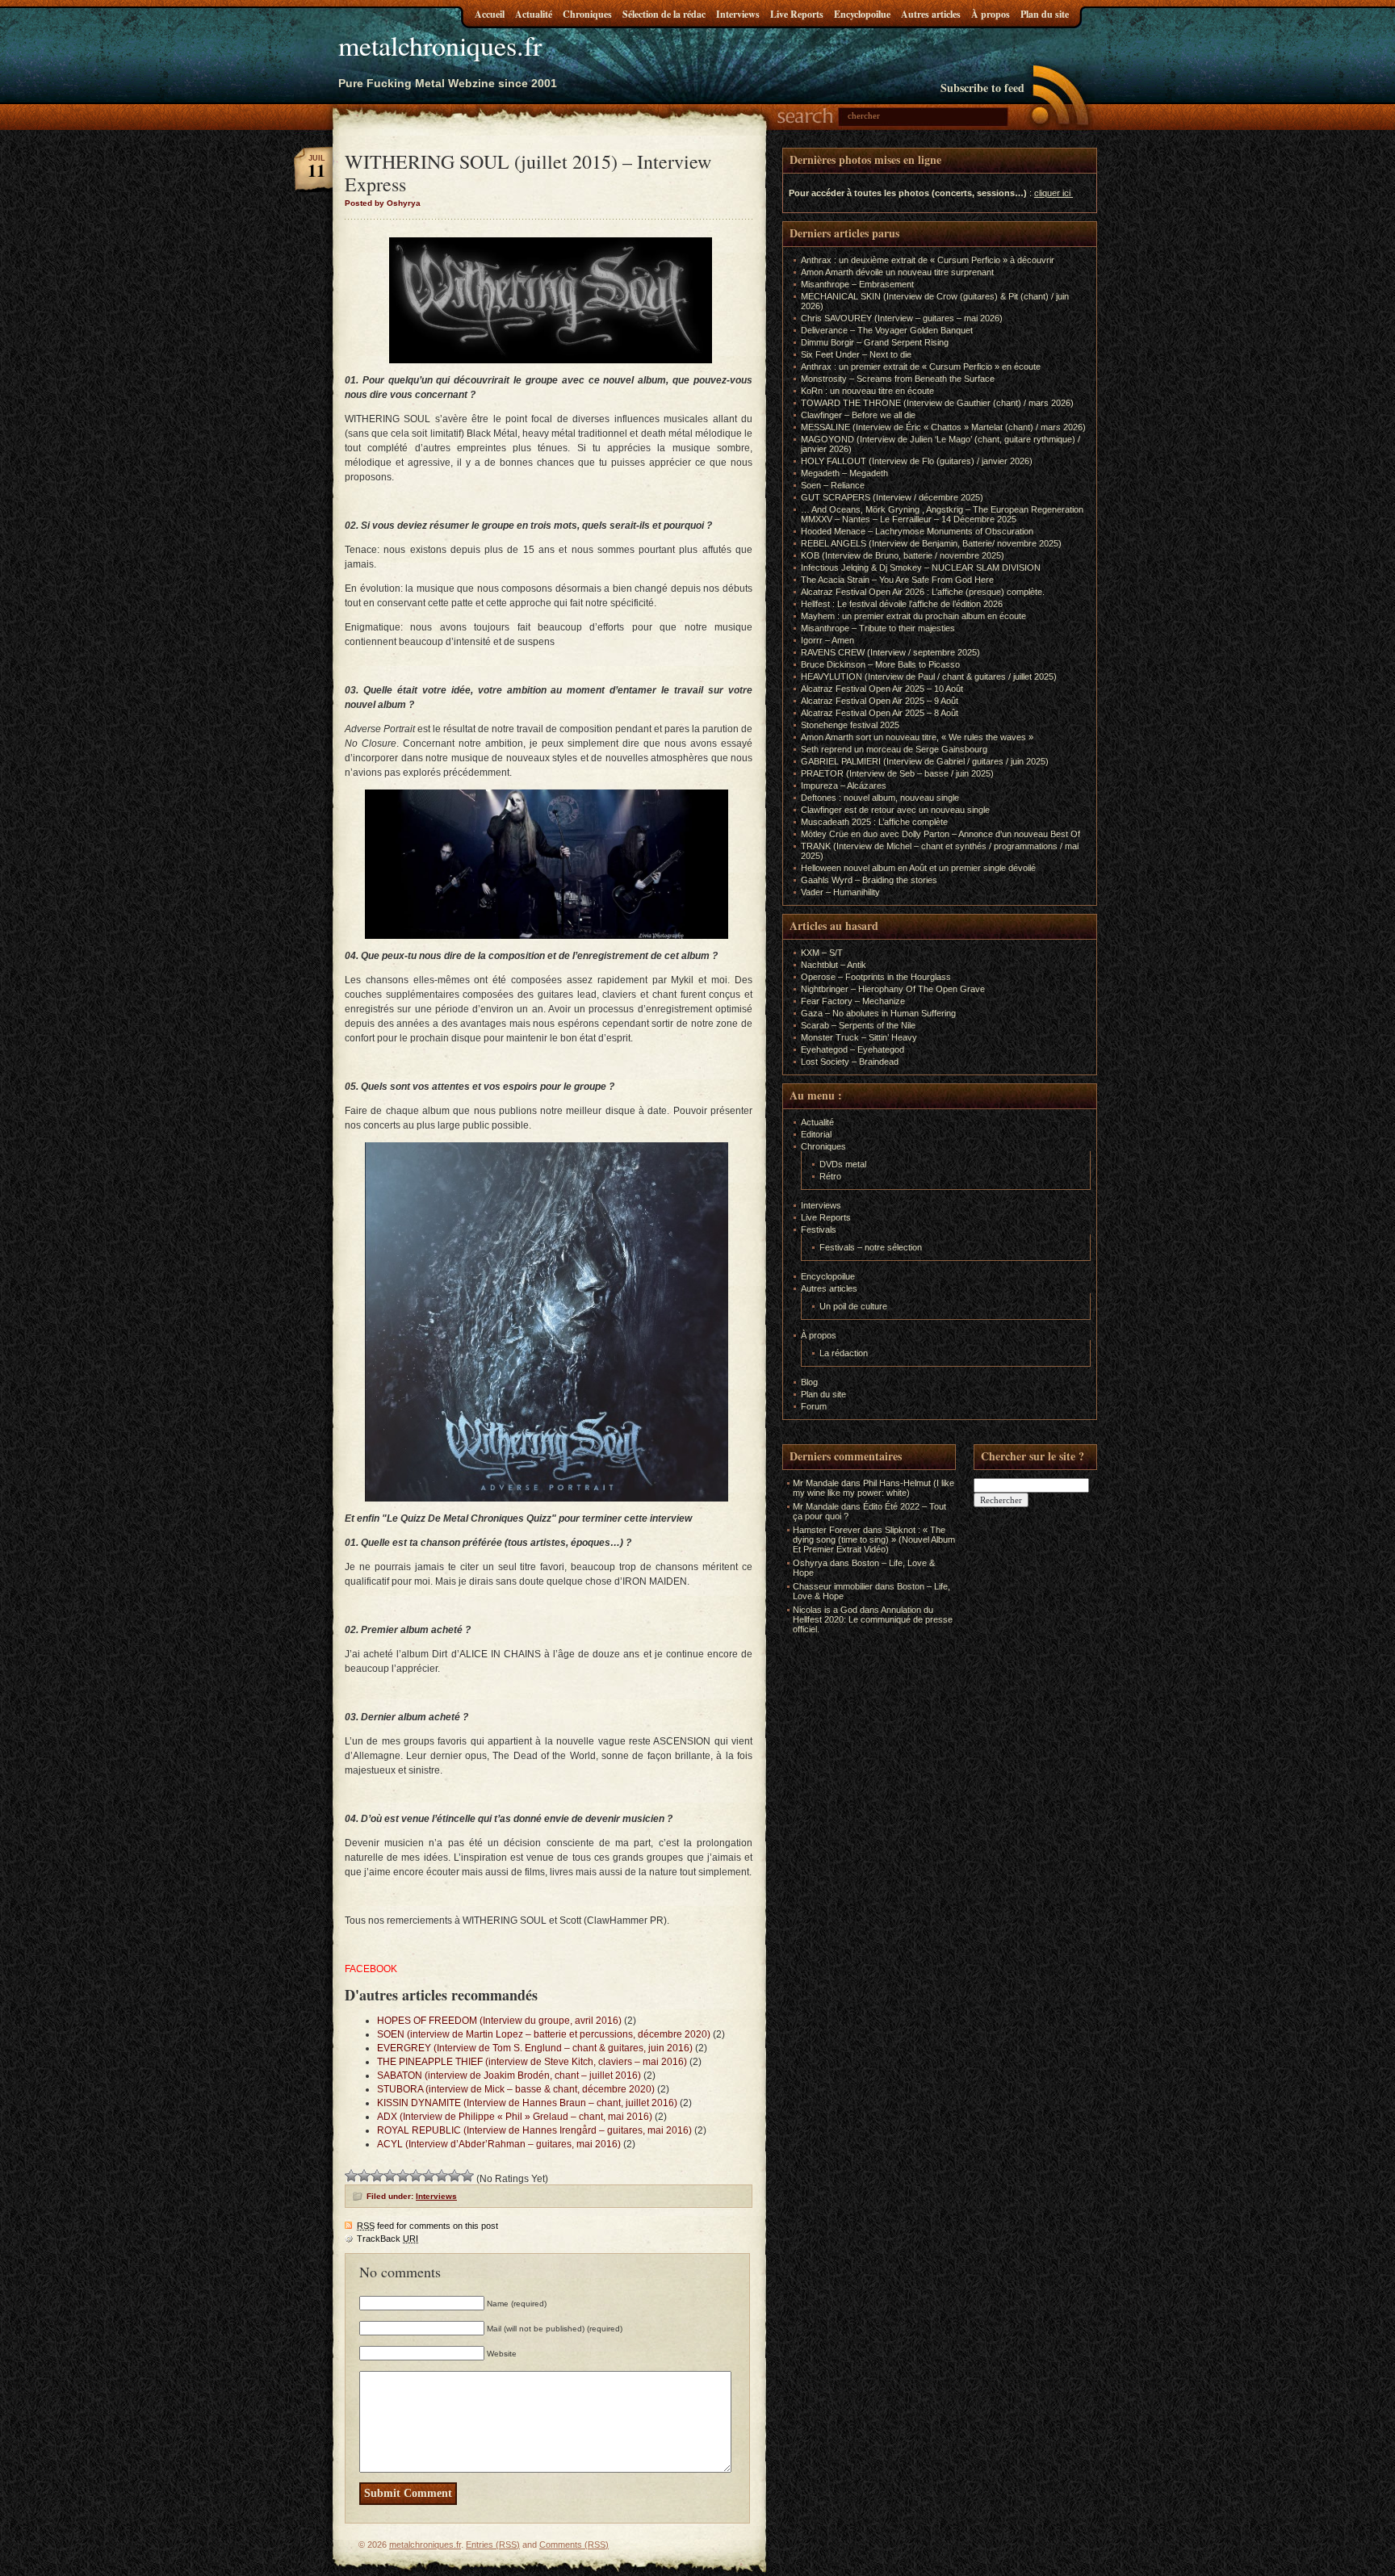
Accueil (490, 14)
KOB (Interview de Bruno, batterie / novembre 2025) (903, 555)
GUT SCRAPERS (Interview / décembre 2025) (892, 497)
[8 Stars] (442, 2176)
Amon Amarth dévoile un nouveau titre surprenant (897, 272)
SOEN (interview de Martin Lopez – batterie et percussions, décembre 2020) (544, 2034)
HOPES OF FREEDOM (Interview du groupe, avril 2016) (499, 2021)
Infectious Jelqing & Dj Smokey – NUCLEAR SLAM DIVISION (921, 568)
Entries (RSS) (493, 2545)
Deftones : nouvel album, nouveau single (880, 798)
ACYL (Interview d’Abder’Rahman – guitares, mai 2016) (499, 2144)
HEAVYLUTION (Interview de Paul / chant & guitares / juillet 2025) (929, 676)
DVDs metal (843, 1164)
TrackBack (387, 2239)
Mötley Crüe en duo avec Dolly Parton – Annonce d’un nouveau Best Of (940, 834)
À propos (991, 14)
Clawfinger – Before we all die (858, 415)
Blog (809, 1382)
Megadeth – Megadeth (844, 473)
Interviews (738, 14)
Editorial (816, 1134)
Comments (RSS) (574, 2545)
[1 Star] (351, 2176)
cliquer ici (1052, 193)
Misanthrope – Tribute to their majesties (878, 628)
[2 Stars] (364, 2176)
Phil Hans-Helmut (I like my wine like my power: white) (873, 1488)
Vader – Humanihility (840, 892)
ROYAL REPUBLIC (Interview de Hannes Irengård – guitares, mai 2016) (534, 2130)
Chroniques (587, 14)
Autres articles (931, 14)
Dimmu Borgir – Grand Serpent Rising (875, 342)
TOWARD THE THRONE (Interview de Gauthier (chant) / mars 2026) (937, 403)
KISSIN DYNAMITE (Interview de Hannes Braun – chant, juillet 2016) (527, 2103)
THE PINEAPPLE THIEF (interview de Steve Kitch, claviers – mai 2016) (532, 2062)
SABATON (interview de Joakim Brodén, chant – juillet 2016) (509, 2075)
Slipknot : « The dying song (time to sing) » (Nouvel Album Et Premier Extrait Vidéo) (874, 1539)
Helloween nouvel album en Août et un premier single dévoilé (918, 868)
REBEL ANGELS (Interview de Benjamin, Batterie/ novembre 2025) (931, 543)
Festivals (819, 1229)
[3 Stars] (377, 2176)
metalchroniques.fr (440, 45)
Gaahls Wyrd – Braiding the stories (869, 880)
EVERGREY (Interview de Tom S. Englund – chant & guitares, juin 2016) (535, 2048)
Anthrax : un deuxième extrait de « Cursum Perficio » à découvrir (928, 260)
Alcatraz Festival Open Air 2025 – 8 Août (880, 713)
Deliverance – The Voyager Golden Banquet (887, 330)
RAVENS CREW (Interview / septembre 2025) (890, 652)
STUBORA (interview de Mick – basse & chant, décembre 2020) (516, 2089)
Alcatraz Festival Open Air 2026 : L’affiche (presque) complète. (923, 592)
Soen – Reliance (833, 485)
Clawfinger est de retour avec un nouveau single (895, 810)
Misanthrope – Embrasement (857, 284)
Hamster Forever (827, 1530)
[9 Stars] (455, 2176)
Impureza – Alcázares (844, 785)
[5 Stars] (403, 2176)
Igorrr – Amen (827, 640)
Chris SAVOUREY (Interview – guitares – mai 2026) (902, 318)
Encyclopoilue (862, 14)
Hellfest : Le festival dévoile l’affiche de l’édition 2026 (902, 604)
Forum (814, 1406)
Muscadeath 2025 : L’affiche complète (874, 822)
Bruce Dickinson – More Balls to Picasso (880, 664)
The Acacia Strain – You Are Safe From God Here (897, 580)
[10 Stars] (467, 2176)
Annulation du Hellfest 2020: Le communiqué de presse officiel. (873, 1619)
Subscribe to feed (982, 88)
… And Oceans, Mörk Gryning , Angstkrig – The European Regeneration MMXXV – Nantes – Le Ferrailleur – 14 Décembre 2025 (942, 514)
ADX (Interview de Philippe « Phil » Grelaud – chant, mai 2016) (515, 2117)
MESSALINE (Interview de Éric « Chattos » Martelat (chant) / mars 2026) (943, 427)
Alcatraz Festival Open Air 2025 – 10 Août (882, 689)
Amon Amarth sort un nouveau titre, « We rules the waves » (917, 737)
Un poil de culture (853, 1306)
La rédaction (844, 1353)
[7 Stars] (429, 2176)
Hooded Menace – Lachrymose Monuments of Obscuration (917, 531)
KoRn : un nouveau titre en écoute (867, 391)
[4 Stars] (390, 2176)
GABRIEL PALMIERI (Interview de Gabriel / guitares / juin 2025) (925, 761)
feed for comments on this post (427, 2226)
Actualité (534, 14)
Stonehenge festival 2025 (850, 725)
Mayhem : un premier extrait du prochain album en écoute (913, 616)
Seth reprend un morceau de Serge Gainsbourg (894, 749)
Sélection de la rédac (664, 14)
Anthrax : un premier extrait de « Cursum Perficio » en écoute (921, 367)
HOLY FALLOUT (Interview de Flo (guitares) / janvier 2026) (917, 461)
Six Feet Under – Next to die (856, 354)
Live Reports (797, 14)
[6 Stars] (416, 2176)
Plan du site (1045, 14)
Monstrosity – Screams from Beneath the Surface (898, 379)
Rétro (830, 1176)
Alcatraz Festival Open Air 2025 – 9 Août (880, 701)
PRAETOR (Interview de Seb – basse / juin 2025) (897, 773)
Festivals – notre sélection (871, 1247)
